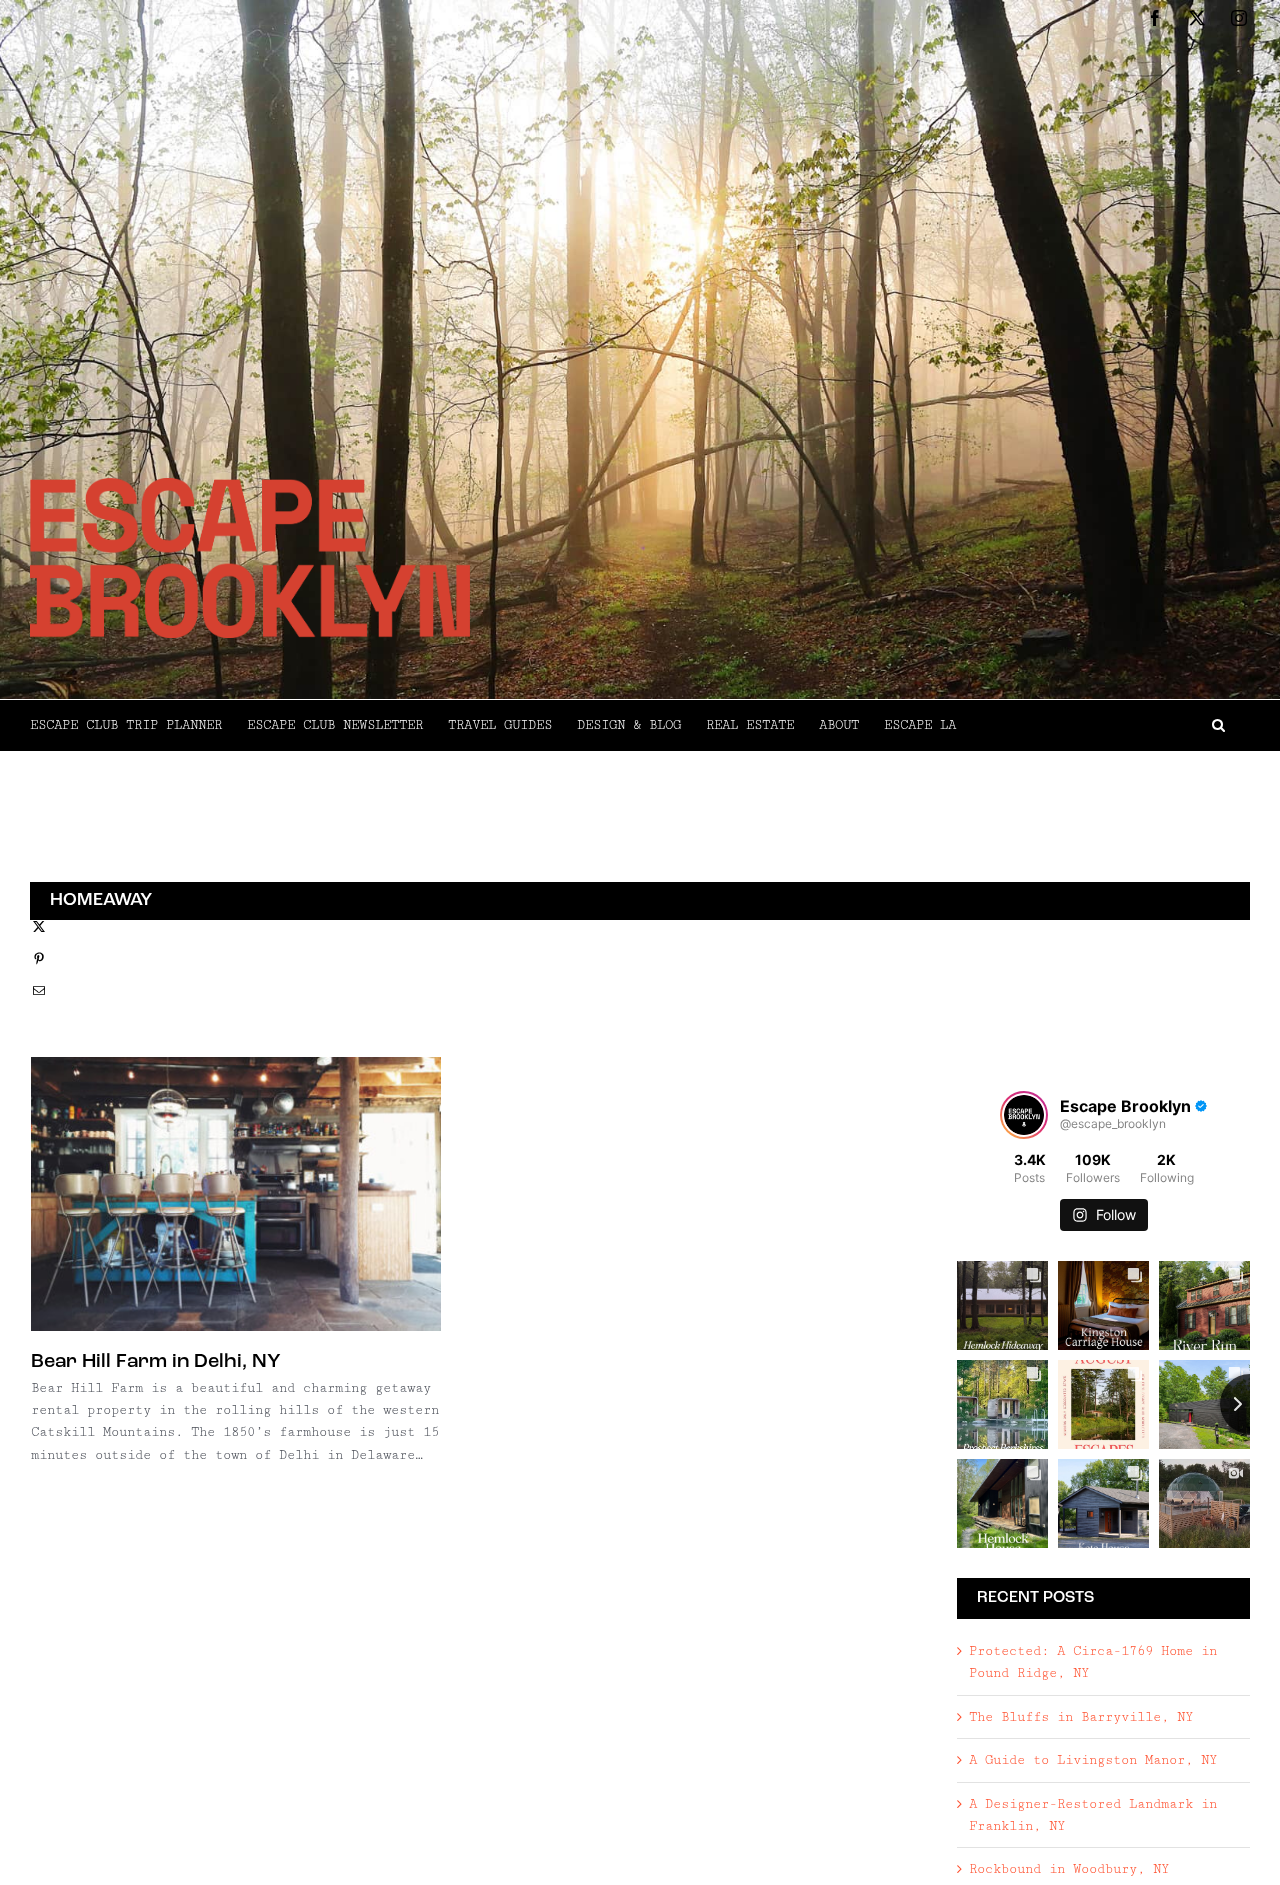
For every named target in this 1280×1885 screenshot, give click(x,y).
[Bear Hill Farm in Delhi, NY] (236, 1194)
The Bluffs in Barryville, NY (1081, 1717)
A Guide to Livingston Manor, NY (1093, 1760)
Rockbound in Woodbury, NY (1069, 1869)
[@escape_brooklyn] (1024, 1115)
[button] (1103, 725)
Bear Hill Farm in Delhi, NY (156, 1362)
